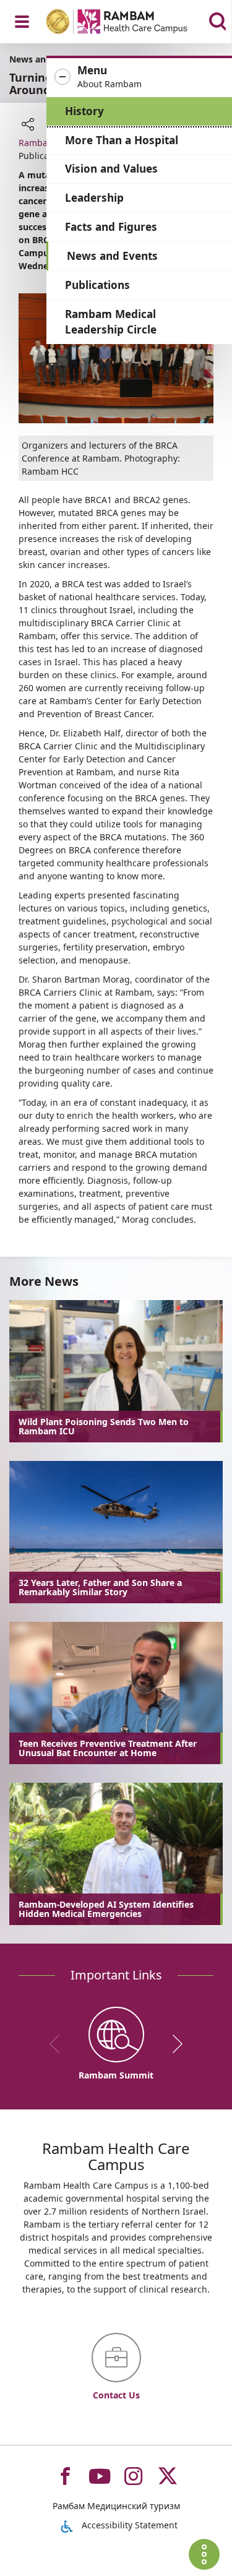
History (84, 111)
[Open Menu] (22, 22)
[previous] (59, 2044)
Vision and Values (111, 169)
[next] (173, 2044)
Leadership (94, 198)
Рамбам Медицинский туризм (116, 2506)
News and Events (112, 256)
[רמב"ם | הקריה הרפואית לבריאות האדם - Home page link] (133, 23)
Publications (97, 285)
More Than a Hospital (122, 140)
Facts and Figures (111, 227)
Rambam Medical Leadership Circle (111, 322)
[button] (139, 77)
